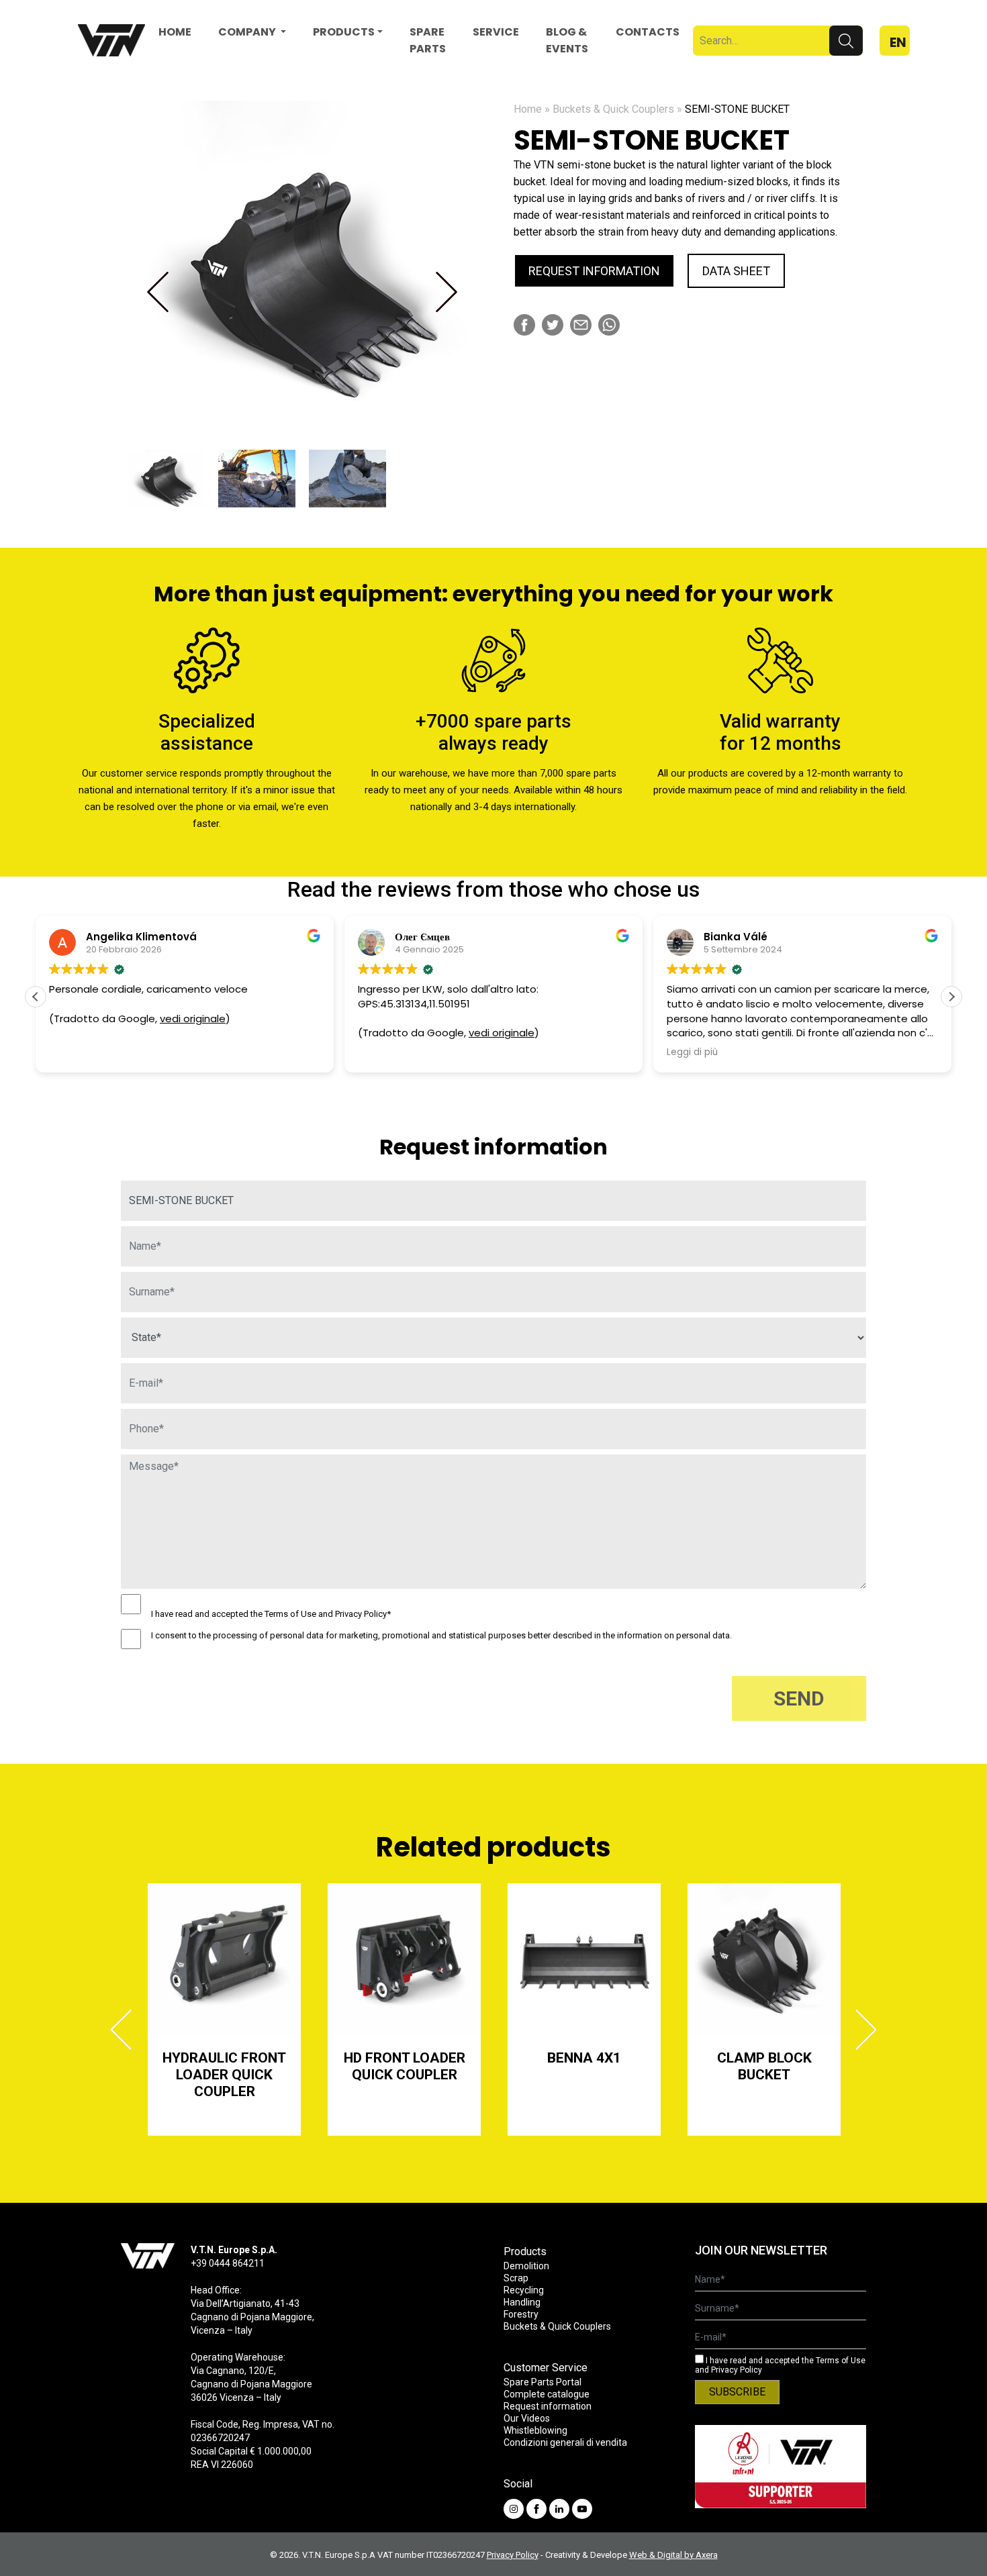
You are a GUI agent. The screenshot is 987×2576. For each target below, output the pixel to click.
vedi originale (193, 1019)
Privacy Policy (513, 2555)
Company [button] (248, 32)
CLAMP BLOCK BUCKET (764, 2066)
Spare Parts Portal (543, 2382)
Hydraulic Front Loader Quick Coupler (224, 2075)
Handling (522, 2302)
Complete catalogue (547, 2394)
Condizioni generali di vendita (565, 2442)
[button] (951, 997)
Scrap (516, 2278)
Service (496, 32)
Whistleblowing (535, 2430)
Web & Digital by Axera (673, 2555)
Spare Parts (428, 40)
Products (344, 32)
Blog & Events (567, 40)
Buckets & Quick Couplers (613, 109)
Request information (594, 271)
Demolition (526, 2266)
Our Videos (527, 2418)
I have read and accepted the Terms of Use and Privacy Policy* (271, 1614)
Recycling (524, 2290)
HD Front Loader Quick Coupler (405, 2066)
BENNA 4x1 (584, 2058)
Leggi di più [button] (692, 1052)
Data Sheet (736, 271)
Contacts (648, 32)
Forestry (521, 2314)
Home (175, 32)
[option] (302, 272)
